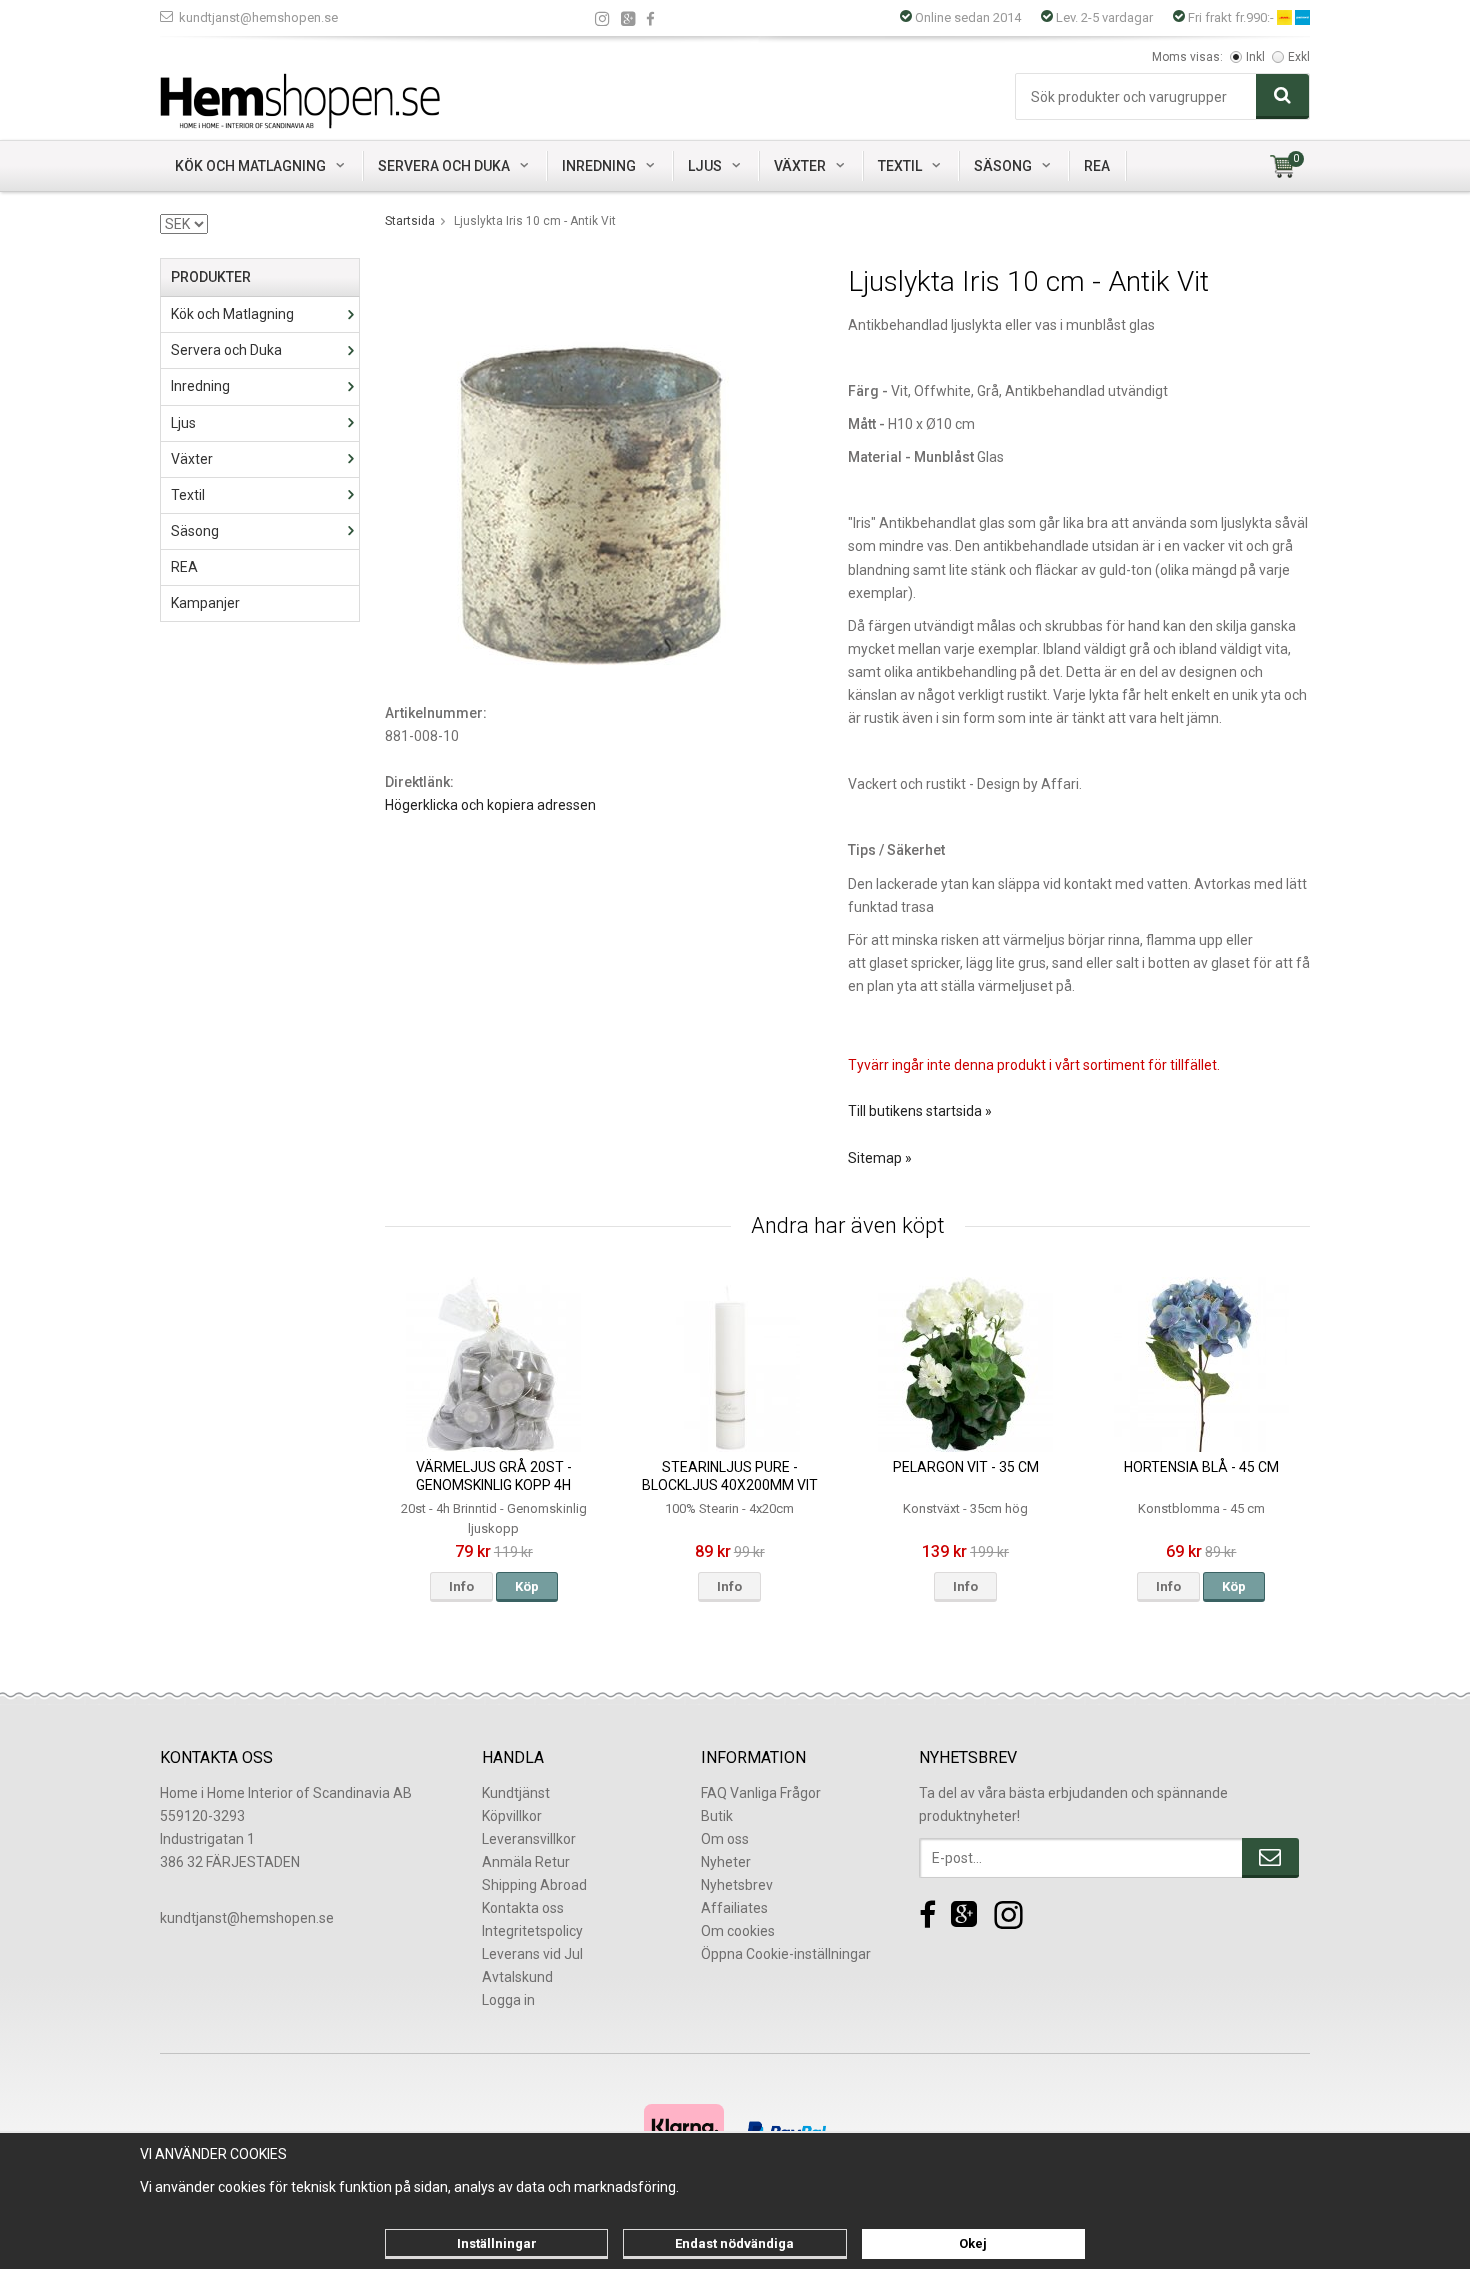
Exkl (1299, 57)
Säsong (1003, 166)
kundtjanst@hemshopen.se (258, 17)
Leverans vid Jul (532, 1954)
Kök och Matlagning (250, 166)
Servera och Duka (444, 166)
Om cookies (738, 1931)
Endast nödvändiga (734, 2243)
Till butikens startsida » (920, 1111)
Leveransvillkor (529, 1839)
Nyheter (726, 1862)
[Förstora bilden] (593, 464)
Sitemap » (880, 1158)
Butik (717, 1816)
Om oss (725, 1839)
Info (461, 1586)
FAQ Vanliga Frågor (761, 1793)
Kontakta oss (523, 1908)
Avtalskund (517, 1977)
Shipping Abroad (534, 1885)
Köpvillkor (512, 1816)
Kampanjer (205, 603)
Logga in (508, 2000)
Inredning (599, 166)
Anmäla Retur (526, 1862)
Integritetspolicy (532, 1931)
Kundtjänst (516, 1793)
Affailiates (734, 1908)
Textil (900, 166)
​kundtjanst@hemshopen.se (247, 1918)
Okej (973, 2243)
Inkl (1255, 57)
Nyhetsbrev (737, 1885)
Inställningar (497, 2243)
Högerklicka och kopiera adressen (490, 805)
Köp (527, 1586)
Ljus (705, 166)
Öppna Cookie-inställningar (786, 1954)
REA (1097, 166)
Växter (800, 166)
